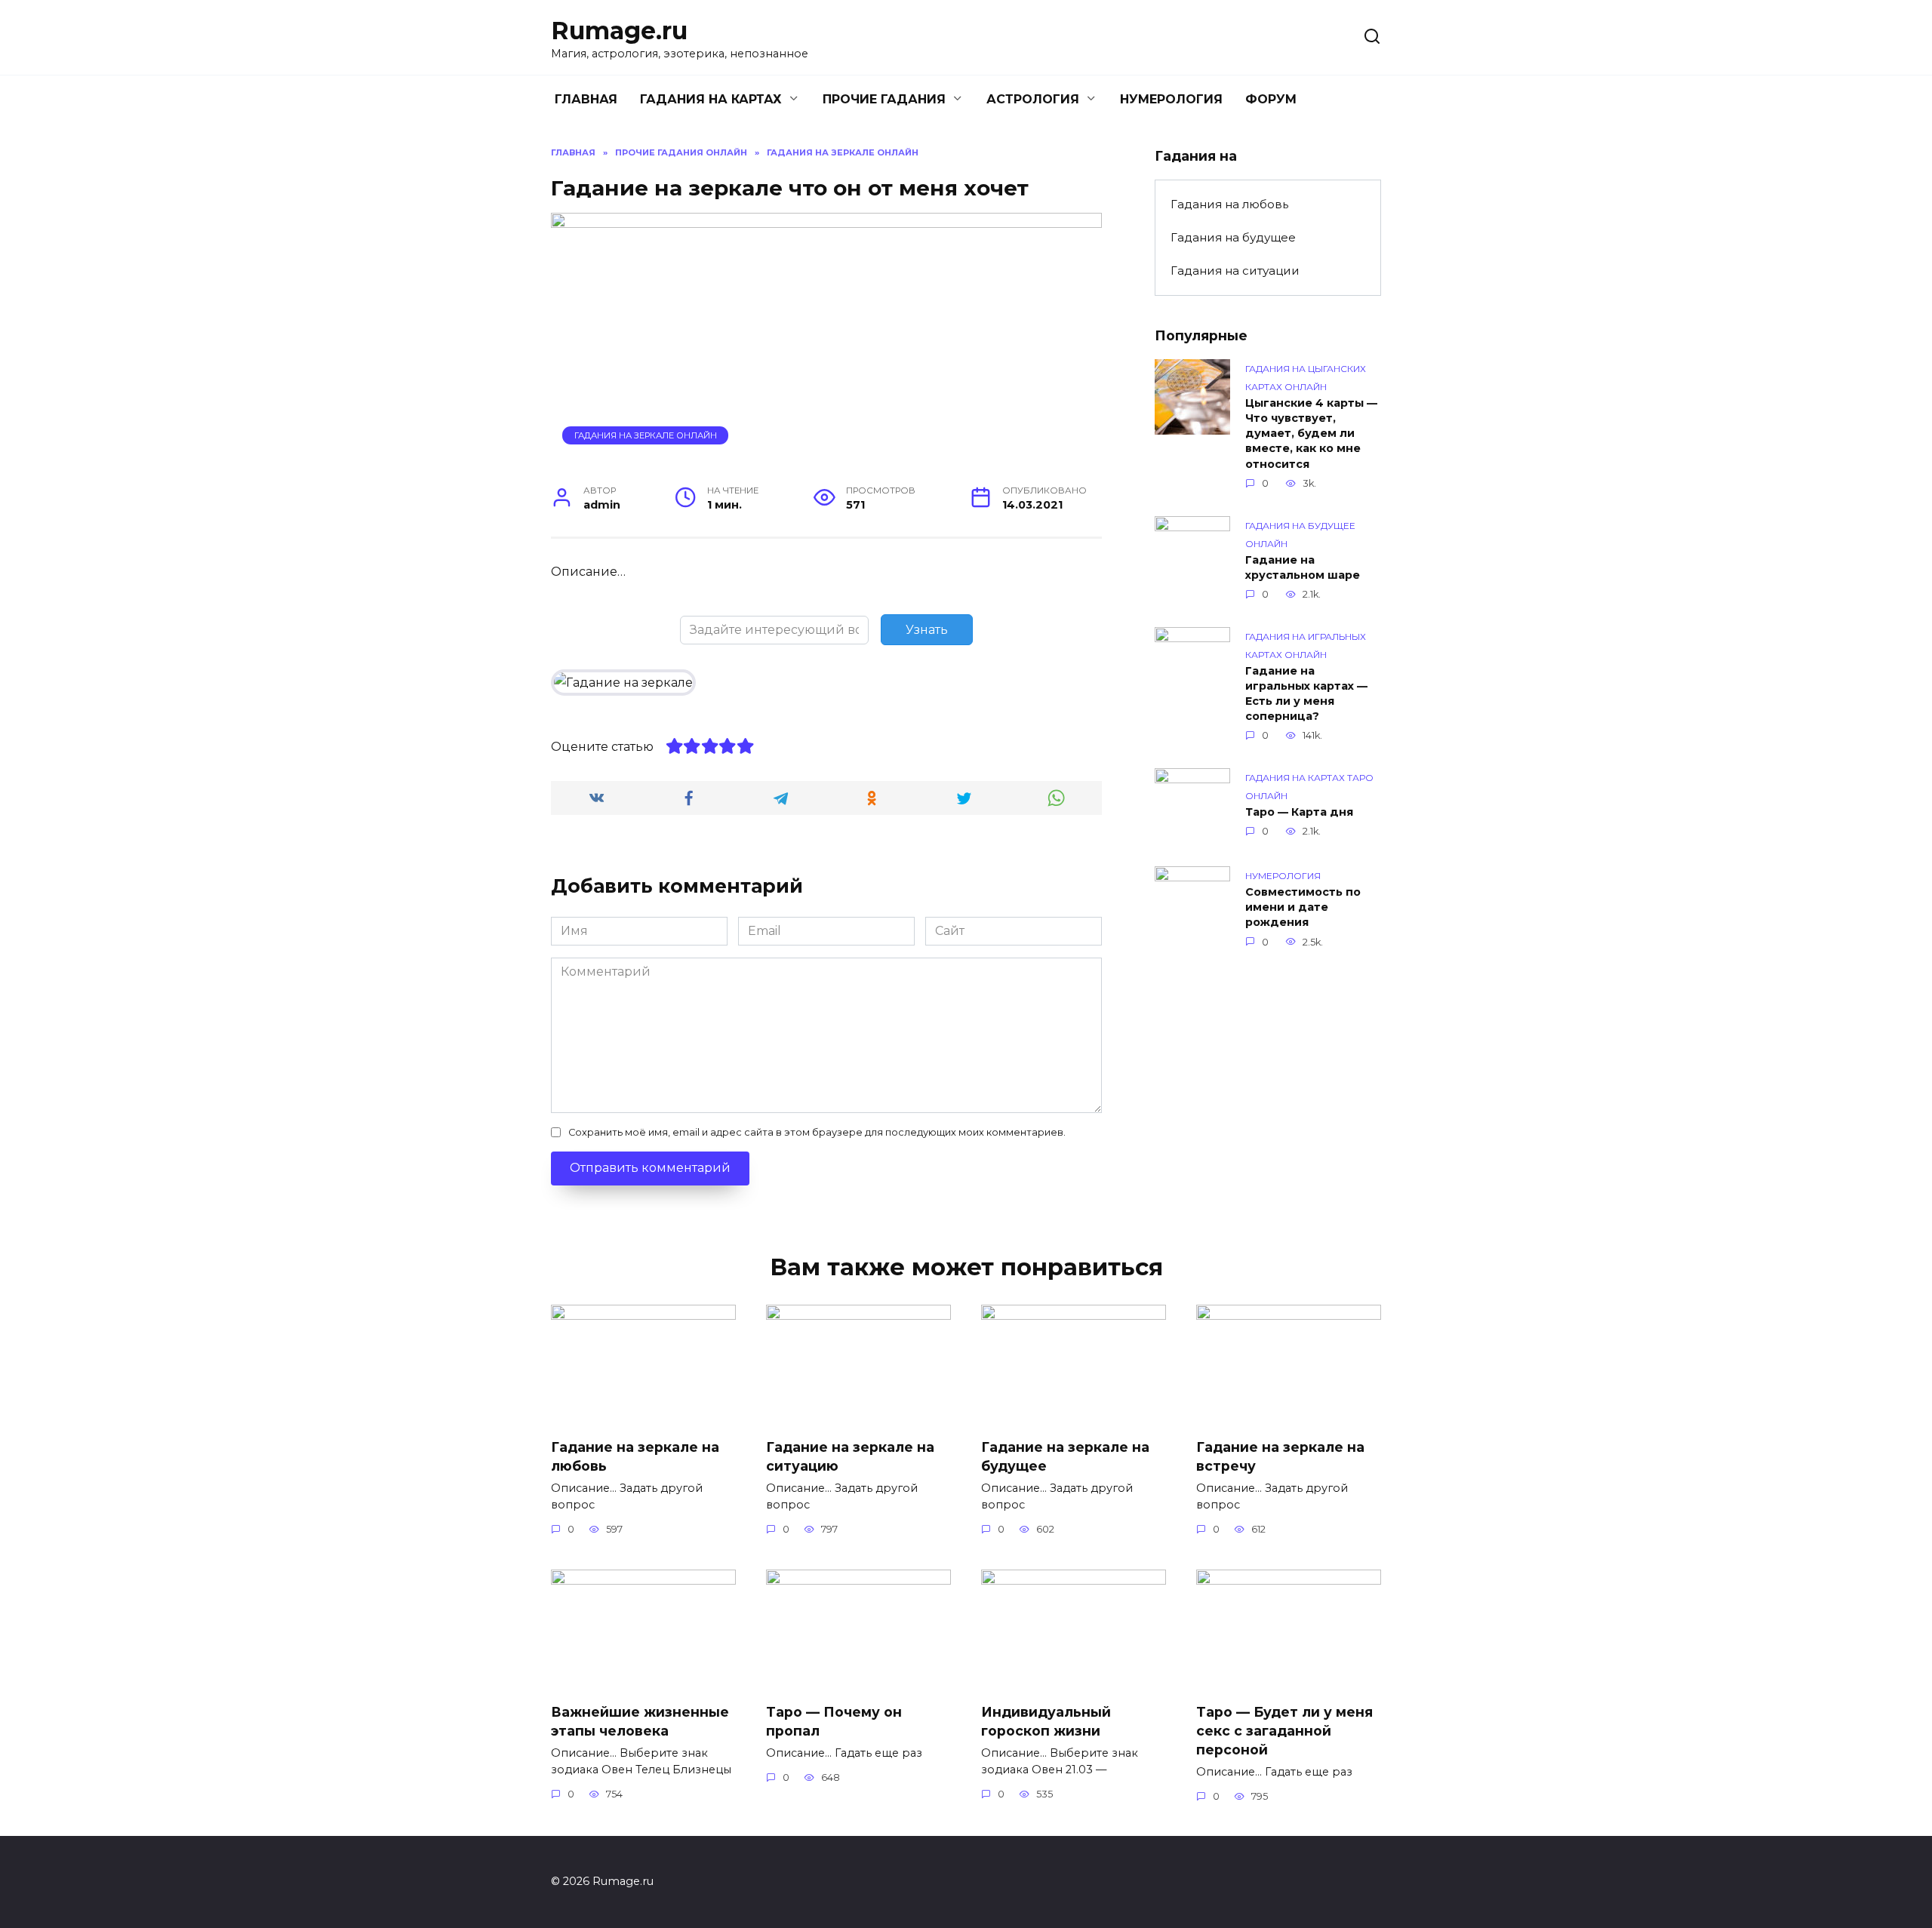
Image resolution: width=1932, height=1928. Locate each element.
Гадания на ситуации (1235, 271)
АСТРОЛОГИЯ (1033, 99)
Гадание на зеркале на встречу (1280, 1456)
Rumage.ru (619, 31)
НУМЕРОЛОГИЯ (1171, 99)
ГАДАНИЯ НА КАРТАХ (711, 99)
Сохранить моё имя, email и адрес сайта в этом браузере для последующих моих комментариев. (817, 1132)
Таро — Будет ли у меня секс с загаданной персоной (1284, 1730)
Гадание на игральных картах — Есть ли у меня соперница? (1306, 693)
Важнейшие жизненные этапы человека (640, 1721)
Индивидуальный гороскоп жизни (1046, 1721)
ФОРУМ (1271, 99)
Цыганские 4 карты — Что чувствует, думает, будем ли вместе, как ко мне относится (1311, 434)
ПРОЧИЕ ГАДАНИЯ (884, 99)
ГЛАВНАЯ (586, 99)
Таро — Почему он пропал (834, 1721)
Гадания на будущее (1233, 237)
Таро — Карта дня (1299, 812)
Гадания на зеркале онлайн (646, 435)
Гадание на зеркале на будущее (1065, 1456)
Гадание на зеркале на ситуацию (850, 1456)
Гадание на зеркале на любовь (635, 1456)
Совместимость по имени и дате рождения (1303, 907)
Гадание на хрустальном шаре (1303, 567)
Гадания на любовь (1229, 204)
